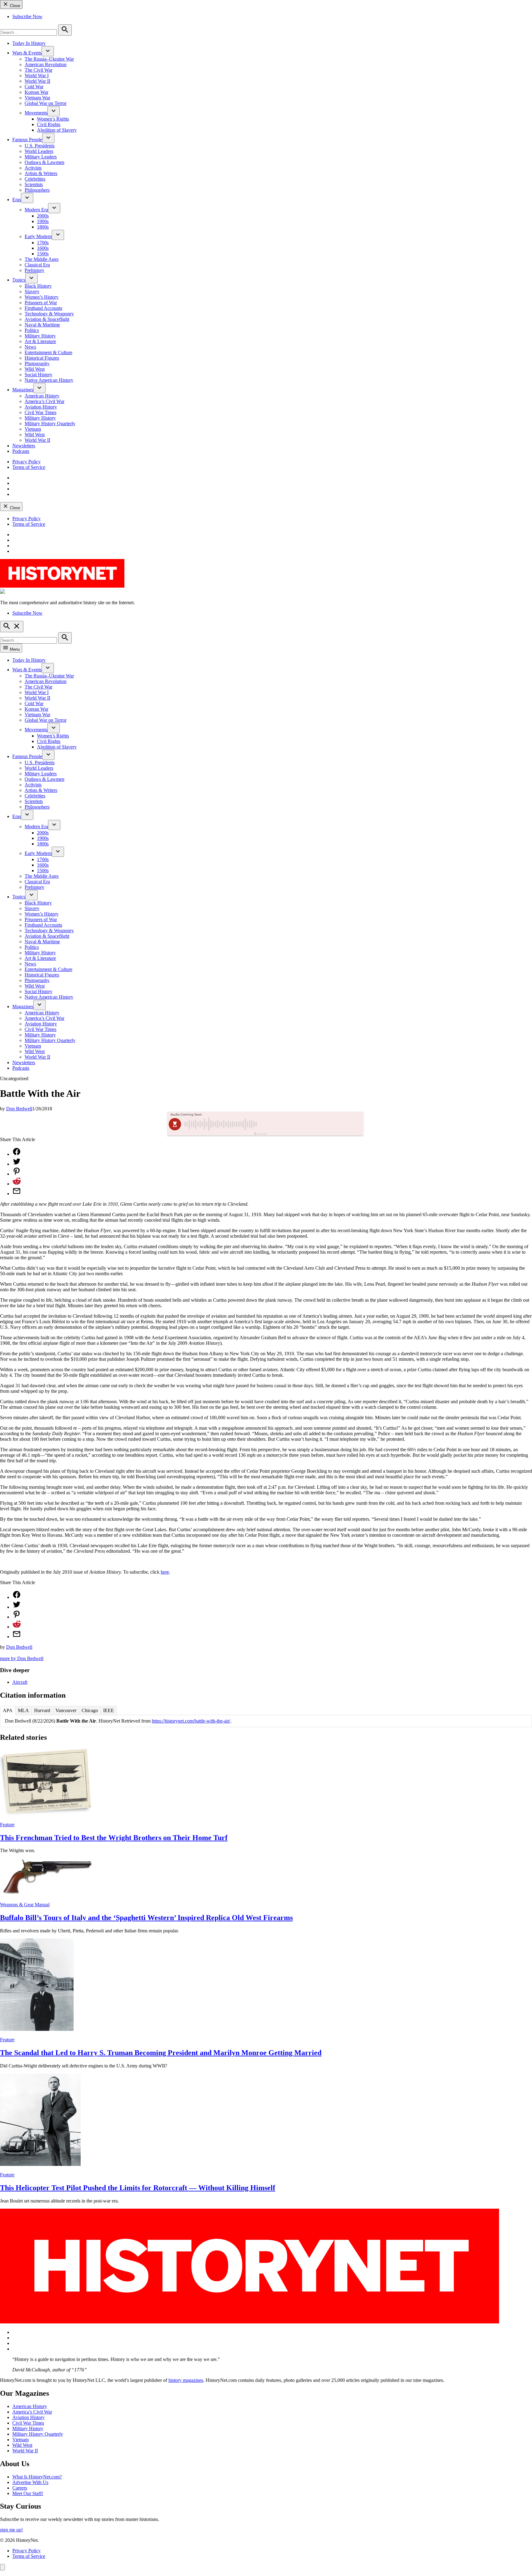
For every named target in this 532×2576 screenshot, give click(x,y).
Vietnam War (37, 98)
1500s (43, 254)
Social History (38, 375)
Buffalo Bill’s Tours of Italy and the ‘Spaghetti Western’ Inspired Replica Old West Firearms (146, 1918)
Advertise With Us (30, 2482)
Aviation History (41, 407)
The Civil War (38, 70)
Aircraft (20, 1682)
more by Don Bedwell (22, 1658)
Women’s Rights (53, 119)
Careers (20, 2488)
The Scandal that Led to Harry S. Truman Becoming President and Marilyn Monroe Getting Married (161, 2053)
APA (8, 1710)
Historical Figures (42, 358)
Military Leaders (41, 157)
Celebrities (35, 179)
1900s (43, 221)
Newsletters (24, 446)
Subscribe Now (27, 16)
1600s (43, 248)
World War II (37, 81)
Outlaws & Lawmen (44, 162)
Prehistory (34, 270)
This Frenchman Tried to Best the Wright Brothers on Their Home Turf (114, 1838)
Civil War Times (40, 412)
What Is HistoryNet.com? (37, 2477)
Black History (38, 286)
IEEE (109, 1710)
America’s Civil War (44, 401)
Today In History (29, 43)
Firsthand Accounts (43, 308)
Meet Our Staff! (28, 2493)
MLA (23, 1710)
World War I (37, 76)
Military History (40, 336)
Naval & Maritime (42, 325)
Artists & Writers (41, 173)
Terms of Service (29, 467)
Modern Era (36, 210)
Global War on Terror (46, 103)
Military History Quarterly (50, 423)
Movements (36, 113)
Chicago (90, 1710)
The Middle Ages (42, 259)
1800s (43, 227)
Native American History (49, 380)
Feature (7, 1825)
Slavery (32, 292)
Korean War (36, 92)
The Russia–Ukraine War (49, 59)
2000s (43, 216)
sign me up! (11, 2530)
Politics (32, 330)
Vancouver (66, 1710)
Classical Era (37, 265)
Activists (33, 168)
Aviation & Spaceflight (47, 319)
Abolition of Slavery (57, 130)
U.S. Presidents (40, 146)
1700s (43, 243)
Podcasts (21, 451)
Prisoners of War (41, 303)
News (30, 347)
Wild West (35, 369)
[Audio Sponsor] (312, 1124)
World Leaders (39, 151)
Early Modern (38, 236)
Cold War (34, 87)
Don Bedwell (19, 1109)
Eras (17, 200)
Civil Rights (49, 124)
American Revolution (46, 64)
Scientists (34, 184)
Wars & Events (27, 53)
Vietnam (33, 429)
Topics (19, 280)
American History (42, 396)
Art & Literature (40, 341)
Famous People (27, 140)
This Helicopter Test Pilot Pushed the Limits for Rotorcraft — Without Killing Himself (138, 2188)
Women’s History (42, 297)
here (165, 1572)
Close (14, 6)
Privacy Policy (26, 462)
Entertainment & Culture (48, 352)
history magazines (186, 2380)
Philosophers (37, 190)
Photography (37, 363)
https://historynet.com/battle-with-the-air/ (191, 1721)
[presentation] (48, 51)
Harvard (42, 1710)
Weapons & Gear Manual (25, 1905)
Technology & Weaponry (49, 314)
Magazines (23, 390)
